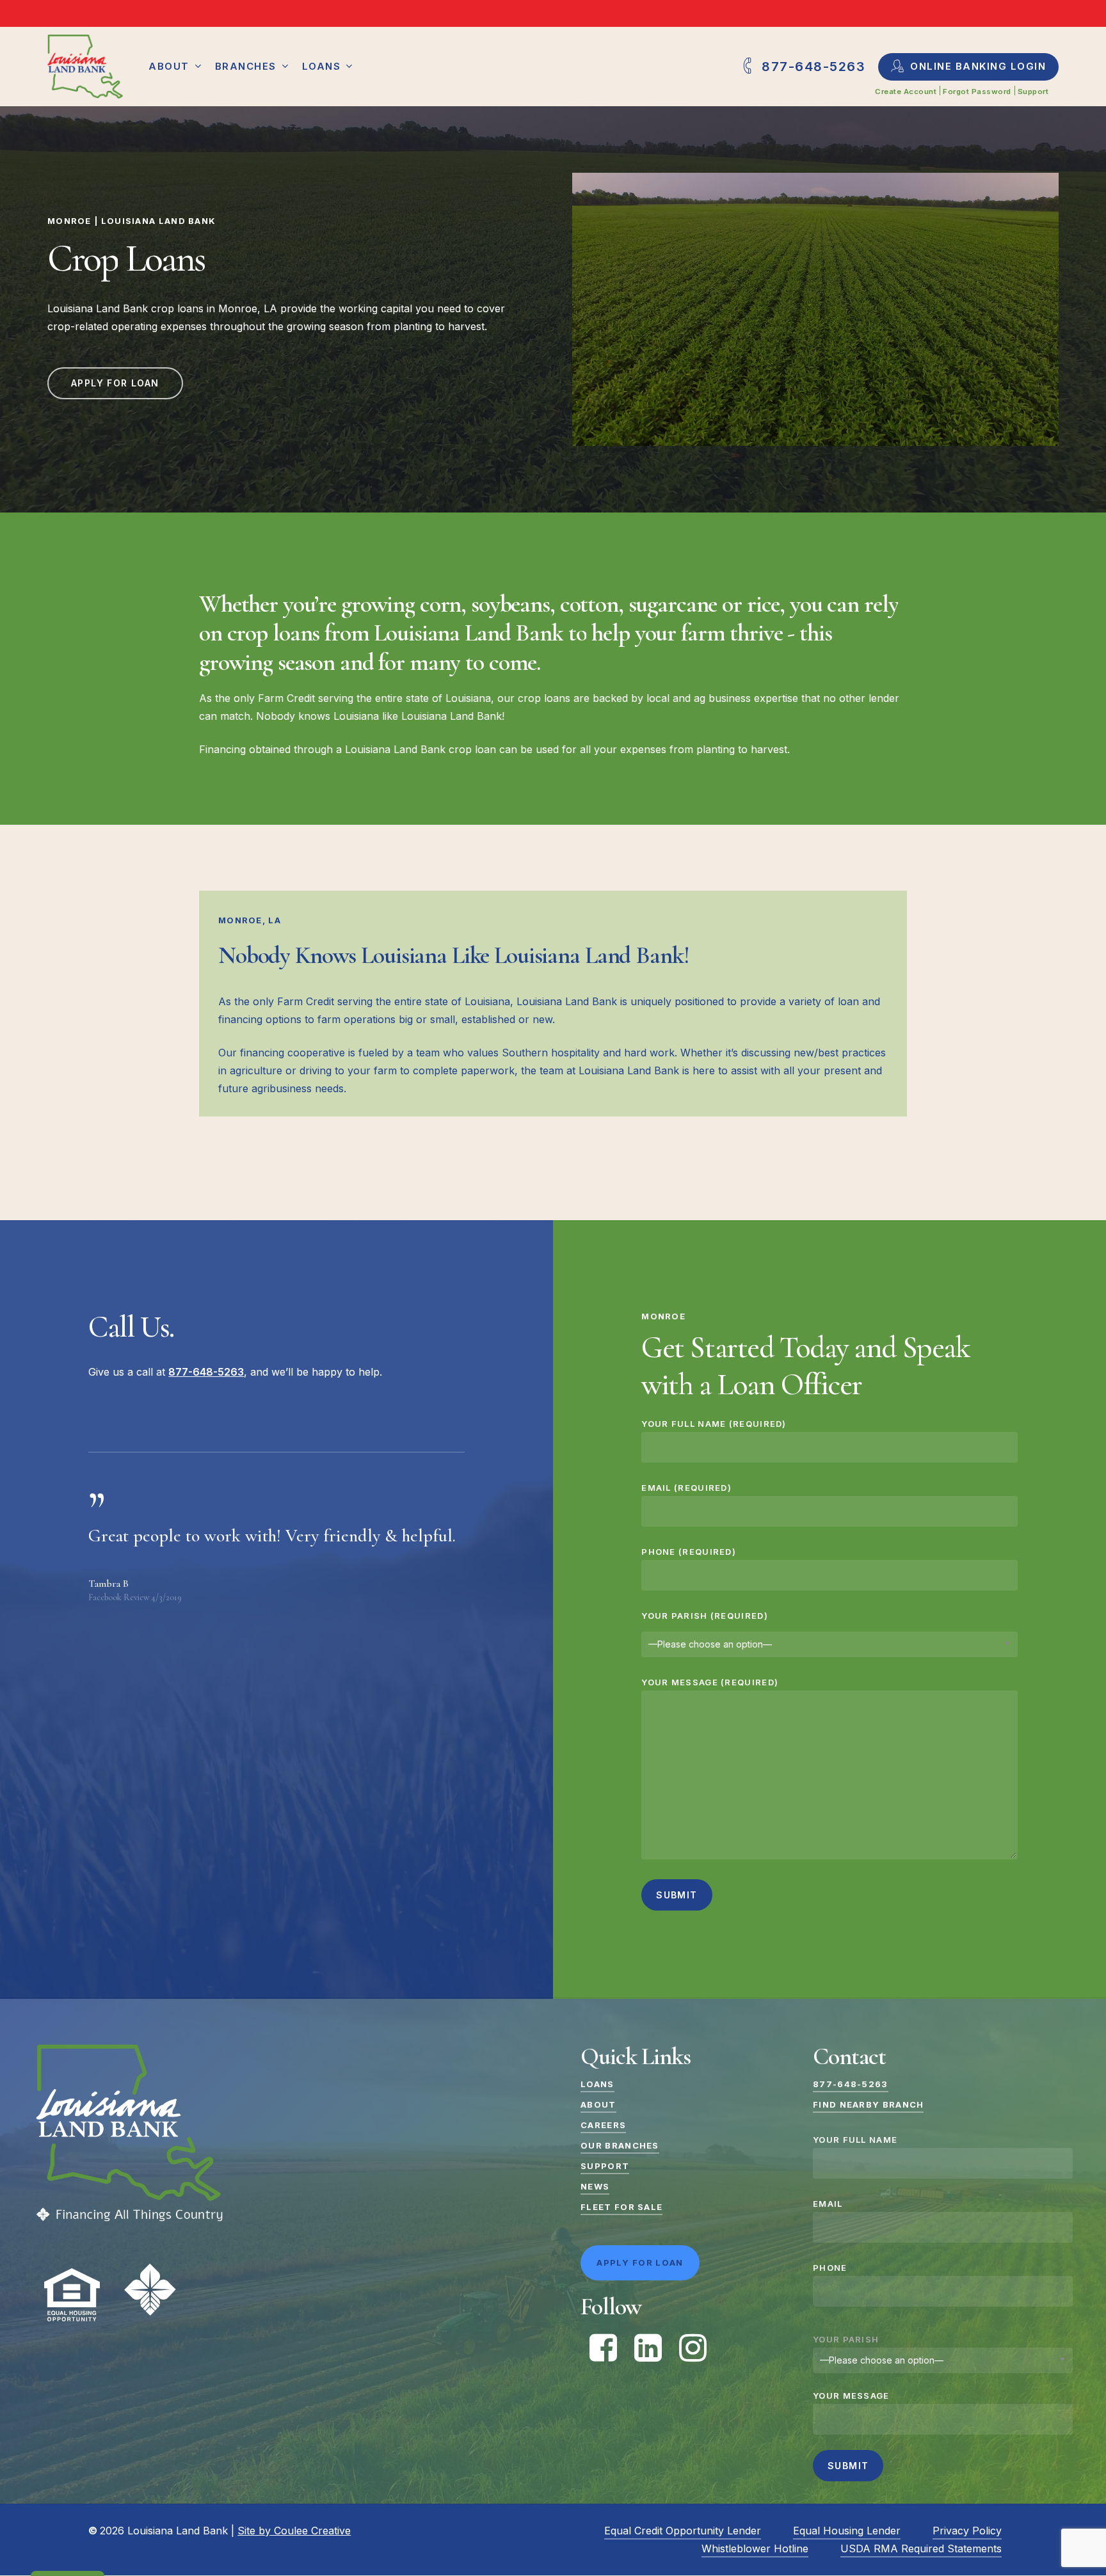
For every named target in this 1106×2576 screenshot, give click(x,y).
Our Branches (620, 2145)
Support (605, 2166)
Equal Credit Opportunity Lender (683, 2531)
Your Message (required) (710, 1682)
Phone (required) (689, 1552)
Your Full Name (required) (714, 1424)
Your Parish (846, 2339)
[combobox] (829, 1644)
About (598, 2104)
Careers (603, 2125)
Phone (830, 2268)
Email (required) (686, 1488)
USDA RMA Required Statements (921, 2548)
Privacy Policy (967, 2531)
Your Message (851, 2396)
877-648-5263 (851, 2084)
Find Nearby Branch (868, 2104)
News (595, 2186)
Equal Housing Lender (847, 2531)
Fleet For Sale (621, 2207)
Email (828, 2204)
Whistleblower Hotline (755, 2548)
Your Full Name (855, 2140)
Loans (597, 2084)
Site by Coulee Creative (294, 2531)
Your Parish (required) (705, 1616)
